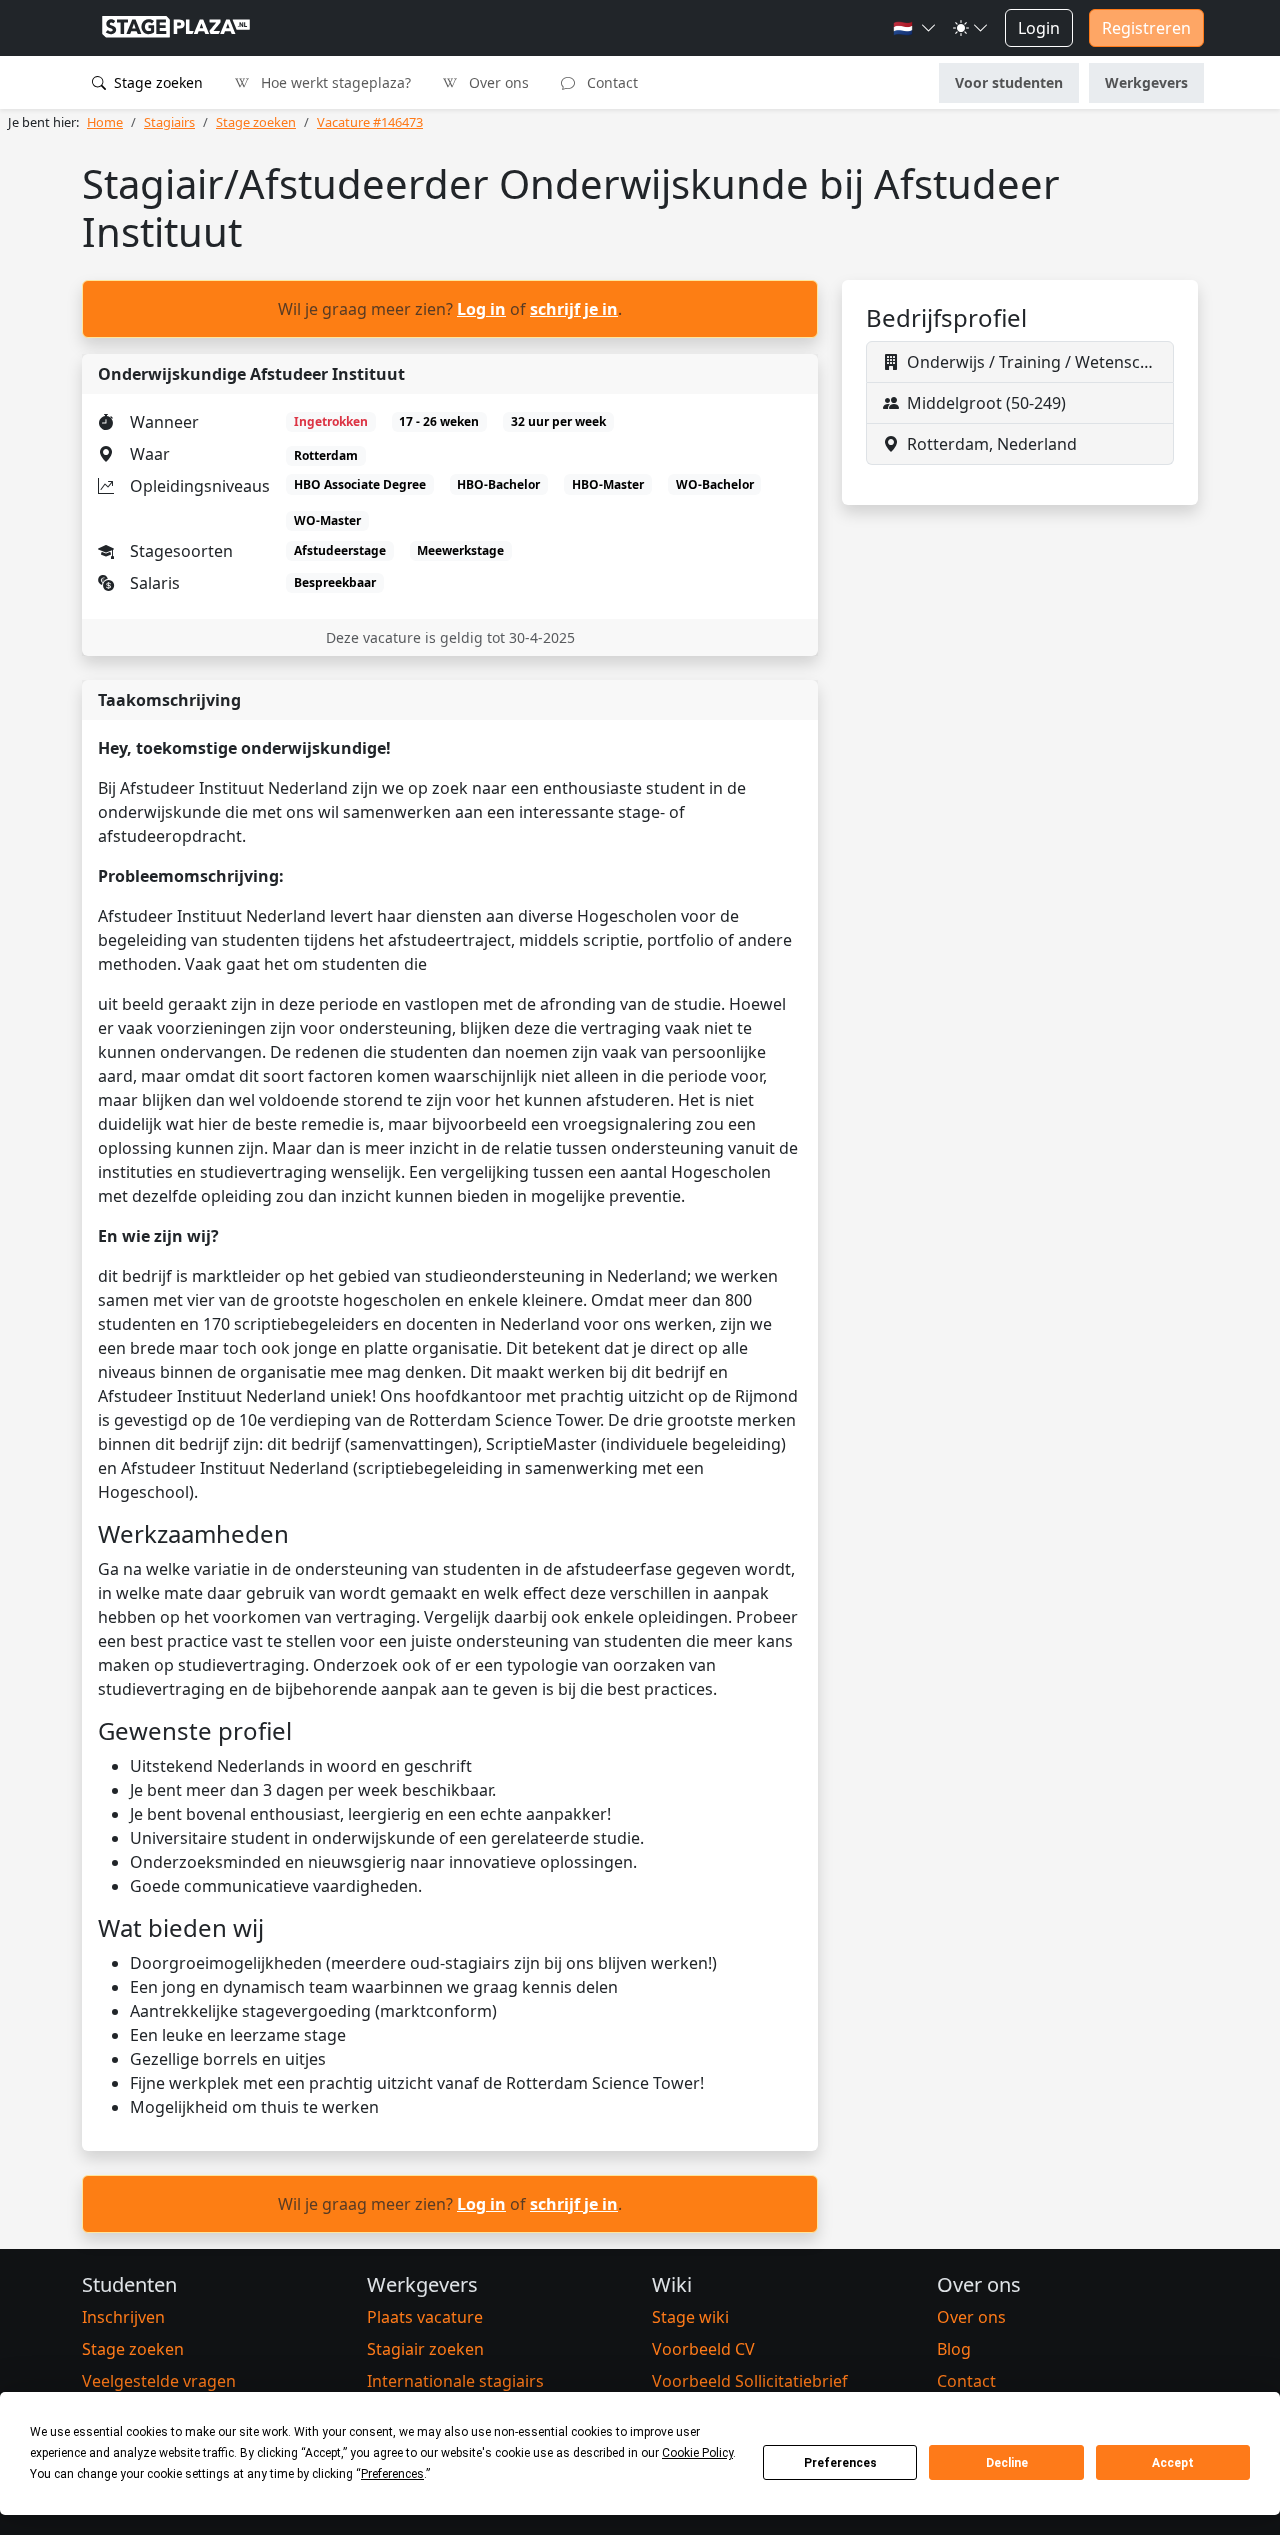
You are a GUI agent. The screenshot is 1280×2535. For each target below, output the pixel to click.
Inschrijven (123, 2317)
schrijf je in (574, 309)
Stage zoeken (156, 82)
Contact (610, 82)
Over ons (497, 82)
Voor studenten (1009, 82)
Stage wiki (690, 2317)
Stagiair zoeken (425, 2349)
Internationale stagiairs (455, 2381)
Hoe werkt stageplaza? (334, 82)
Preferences (840, 2463)
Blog (954, 2349)
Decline (1007, 2463)
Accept (1173, 2463)
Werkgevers (1146, 82)
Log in (481, 309)
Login (1039, 28)
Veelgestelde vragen (159, 2381)
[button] (915, 28)
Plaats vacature (425, 2317)
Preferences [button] (392, 2474)
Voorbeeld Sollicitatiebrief (750, 2381)
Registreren (1146, 28)
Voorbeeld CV (703, 2349)
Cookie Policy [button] (697, 2453)
